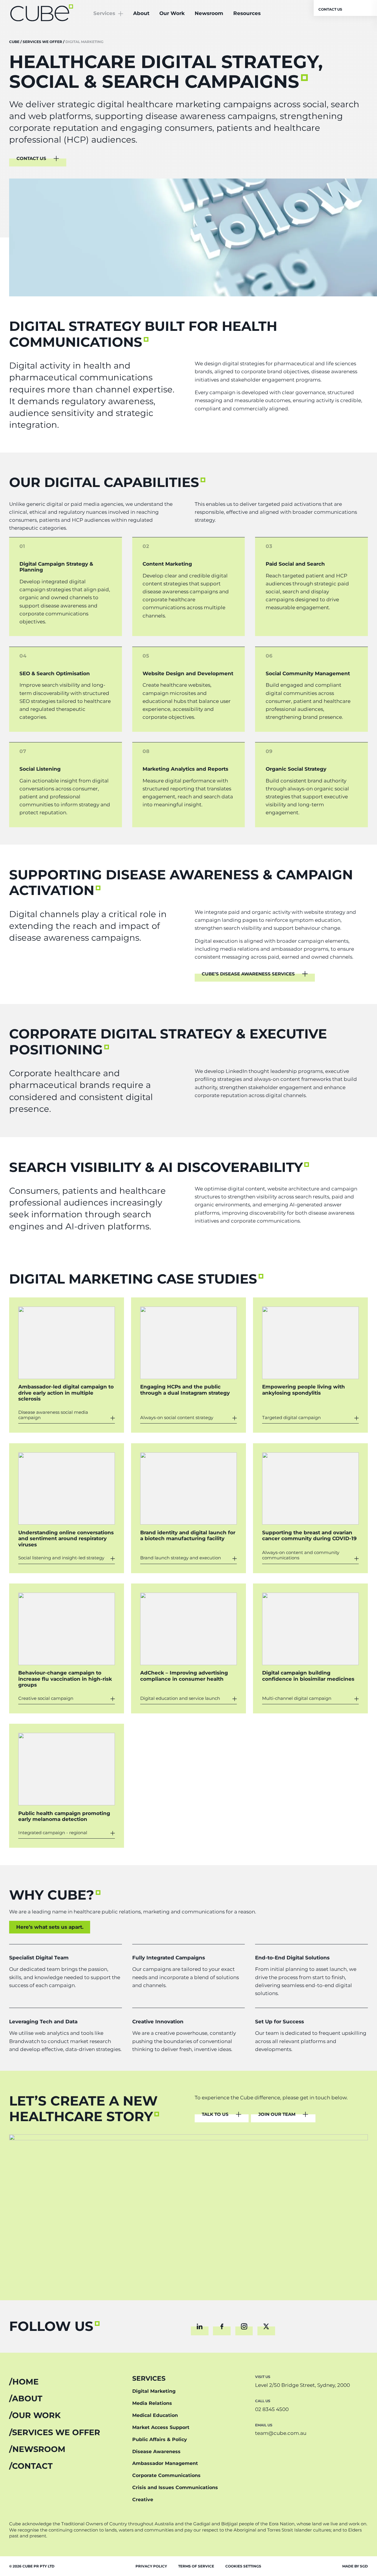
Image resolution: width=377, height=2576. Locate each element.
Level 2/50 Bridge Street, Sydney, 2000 (302, 2385)
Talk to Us (215, 2115)
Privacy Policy (151, 2566)
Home (25, 2382)
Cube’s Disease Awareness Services (248, 974)
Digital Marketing (154, 2391)
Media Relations (152, 2403)
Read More (60, 1415)
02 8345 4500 (272, 2409)
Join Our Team (277, 2115)
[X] (266, 2326)
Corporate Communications (166, 2475)
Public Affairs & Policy (160, 2439)
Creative (143, 2500)
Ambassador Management (165, 2463)
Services (104, 13)
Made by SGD (355, 2566)
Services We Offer (56, 2433)
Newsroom (209, 13)
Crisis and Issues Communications (175, 2487)
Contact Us (330, 9)
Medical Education (155, 2415)
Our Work (172, 13)
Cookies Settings (243, 2566)
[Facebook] (222, 2326)
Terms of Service (196, 2566)
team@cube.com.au (281, 2433)
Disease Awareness (156, 2452)
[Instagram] (244, 2326)
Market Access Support (161, 2427)
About (141, 13)
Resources (247, 13)
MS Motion (57, 1309)
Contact (32, 2466)
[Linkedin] (200, 2326)
